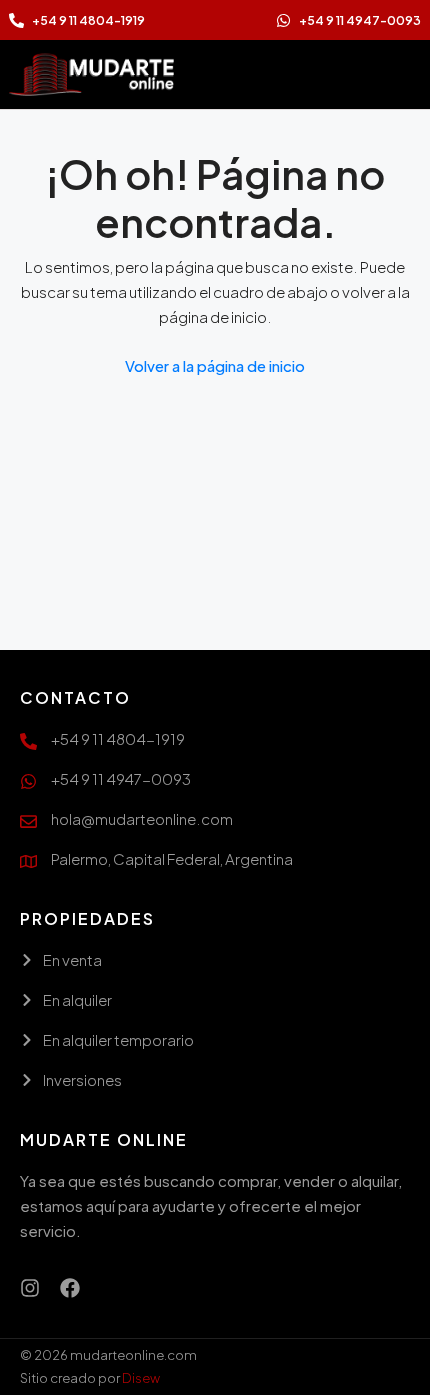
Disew (141, 1378)
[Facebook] (70, 1288)
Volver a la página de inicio (215, 365)
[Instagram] (30, 1288)
